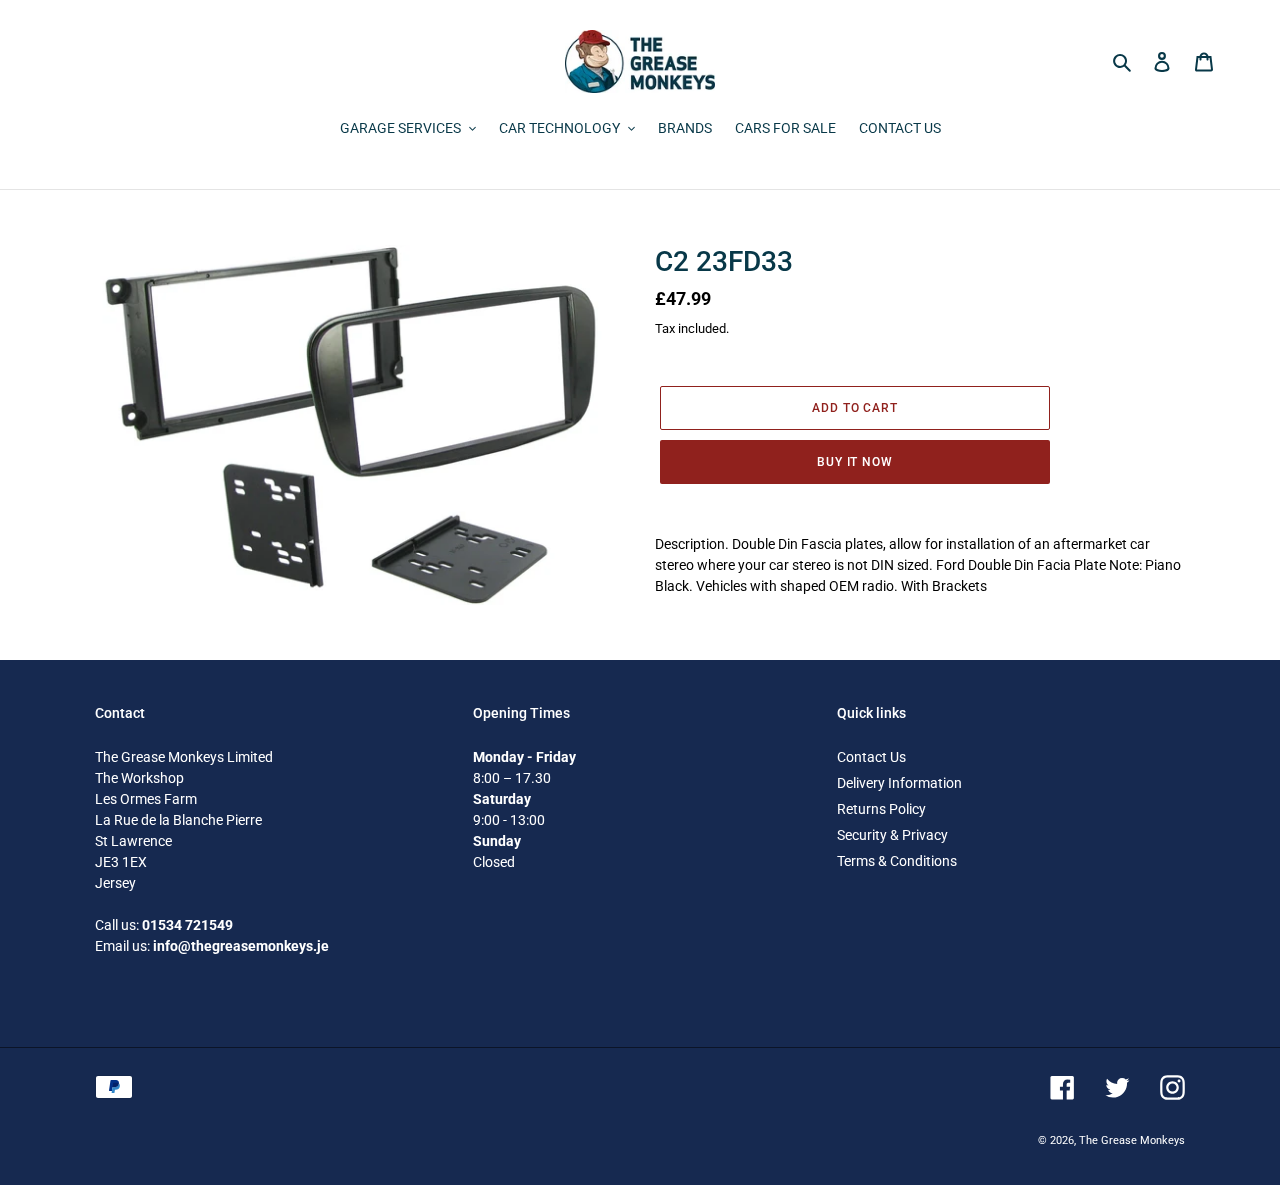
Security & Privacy (892, 835)
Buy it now (855, 462)
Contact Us (871, 757)
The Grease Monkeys (1132, 1140)
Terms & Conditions (897, 861)
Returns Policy (881, 809)
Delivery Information (899, 783)
